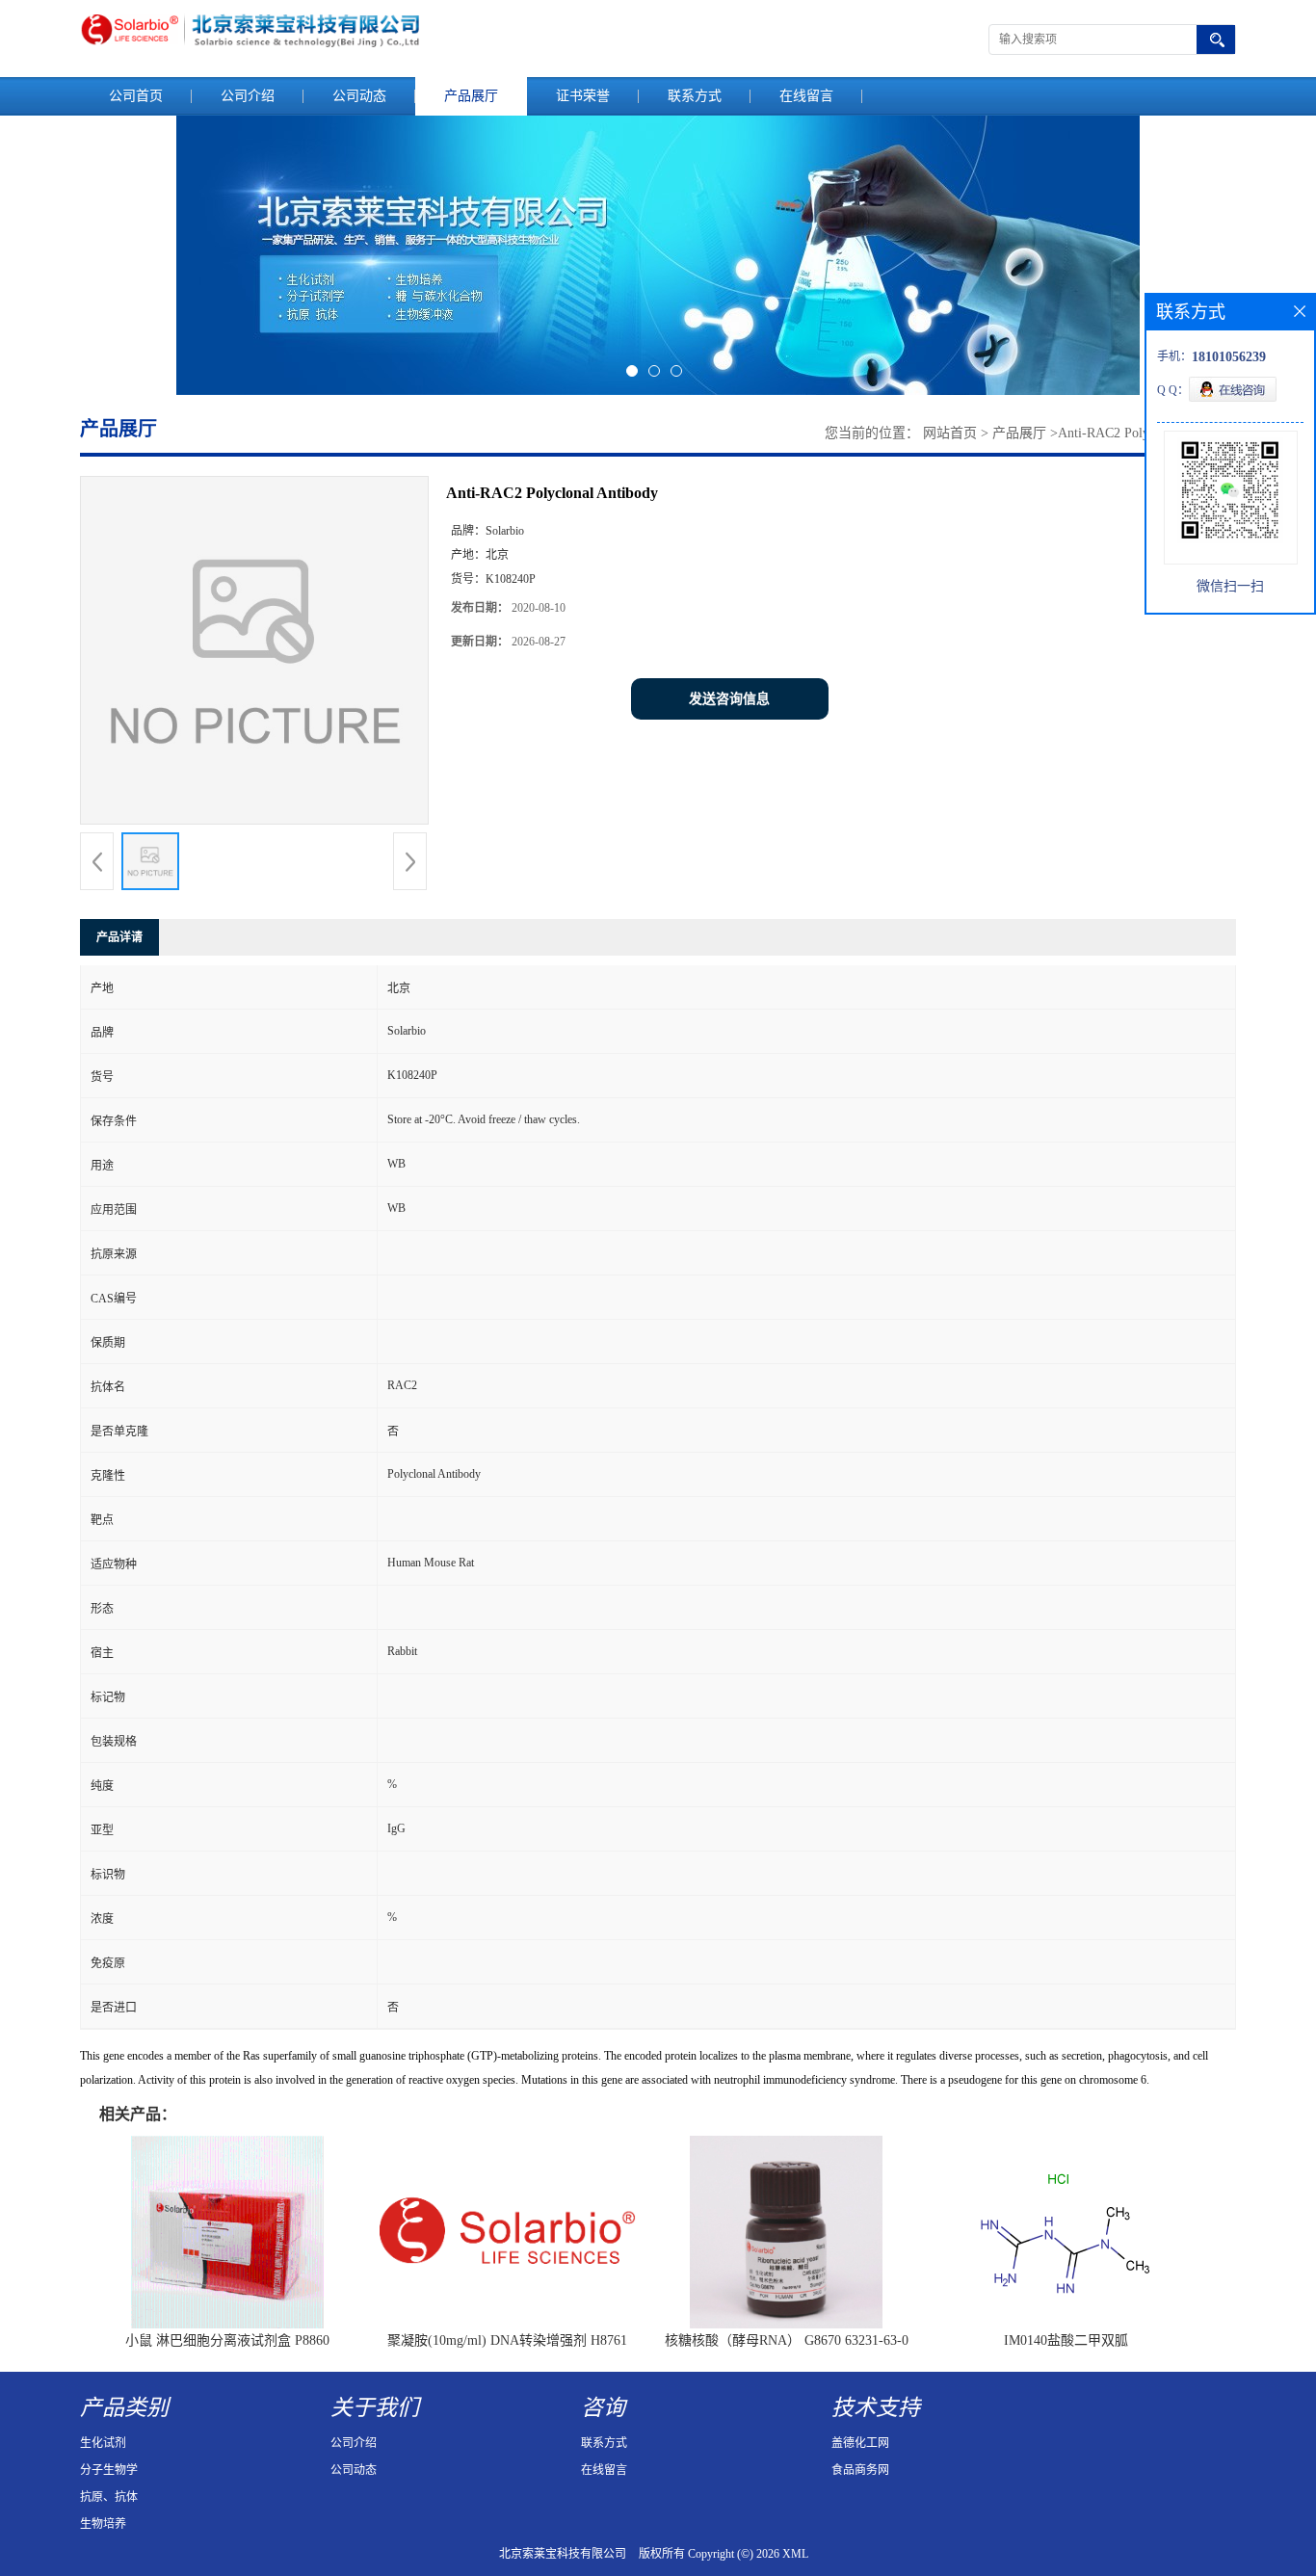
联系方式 (695, 96)
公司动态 (359, 96)
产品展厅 (471, 96)
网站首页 (950, 433)
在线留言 (806, 96)
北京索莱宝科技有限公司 (563, 2554)
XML (795, 2554)
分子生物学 (109, 2470)
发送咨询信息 (729, 699)
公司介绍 (248, 96)
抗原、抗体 (109, 2497)
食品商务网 (860, 2470)
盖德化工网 (860, 2443)
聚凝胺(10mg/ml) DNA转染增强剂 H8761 (507, 2340)
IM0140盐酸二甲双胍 (1066, 2340)
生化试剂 (103, 2443)
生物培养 (103, 2524)
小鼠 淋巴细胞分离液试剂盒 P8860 (227, 2340)
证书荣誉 (583, 96)
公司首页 (136, 96)
